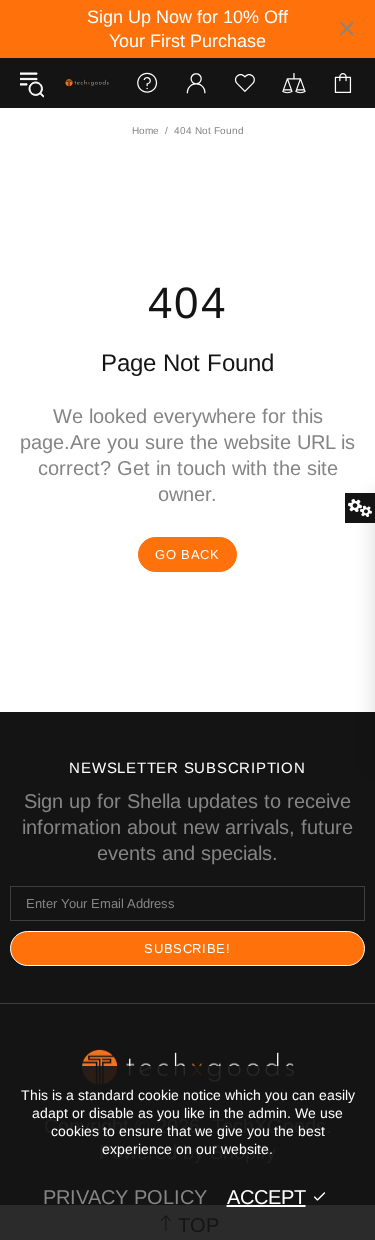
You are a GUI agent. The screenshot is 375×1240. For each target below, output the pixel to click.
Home (145, 130)
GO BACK (187, 554)
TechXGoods (87, 83)
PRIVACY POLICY (125, 1197)
